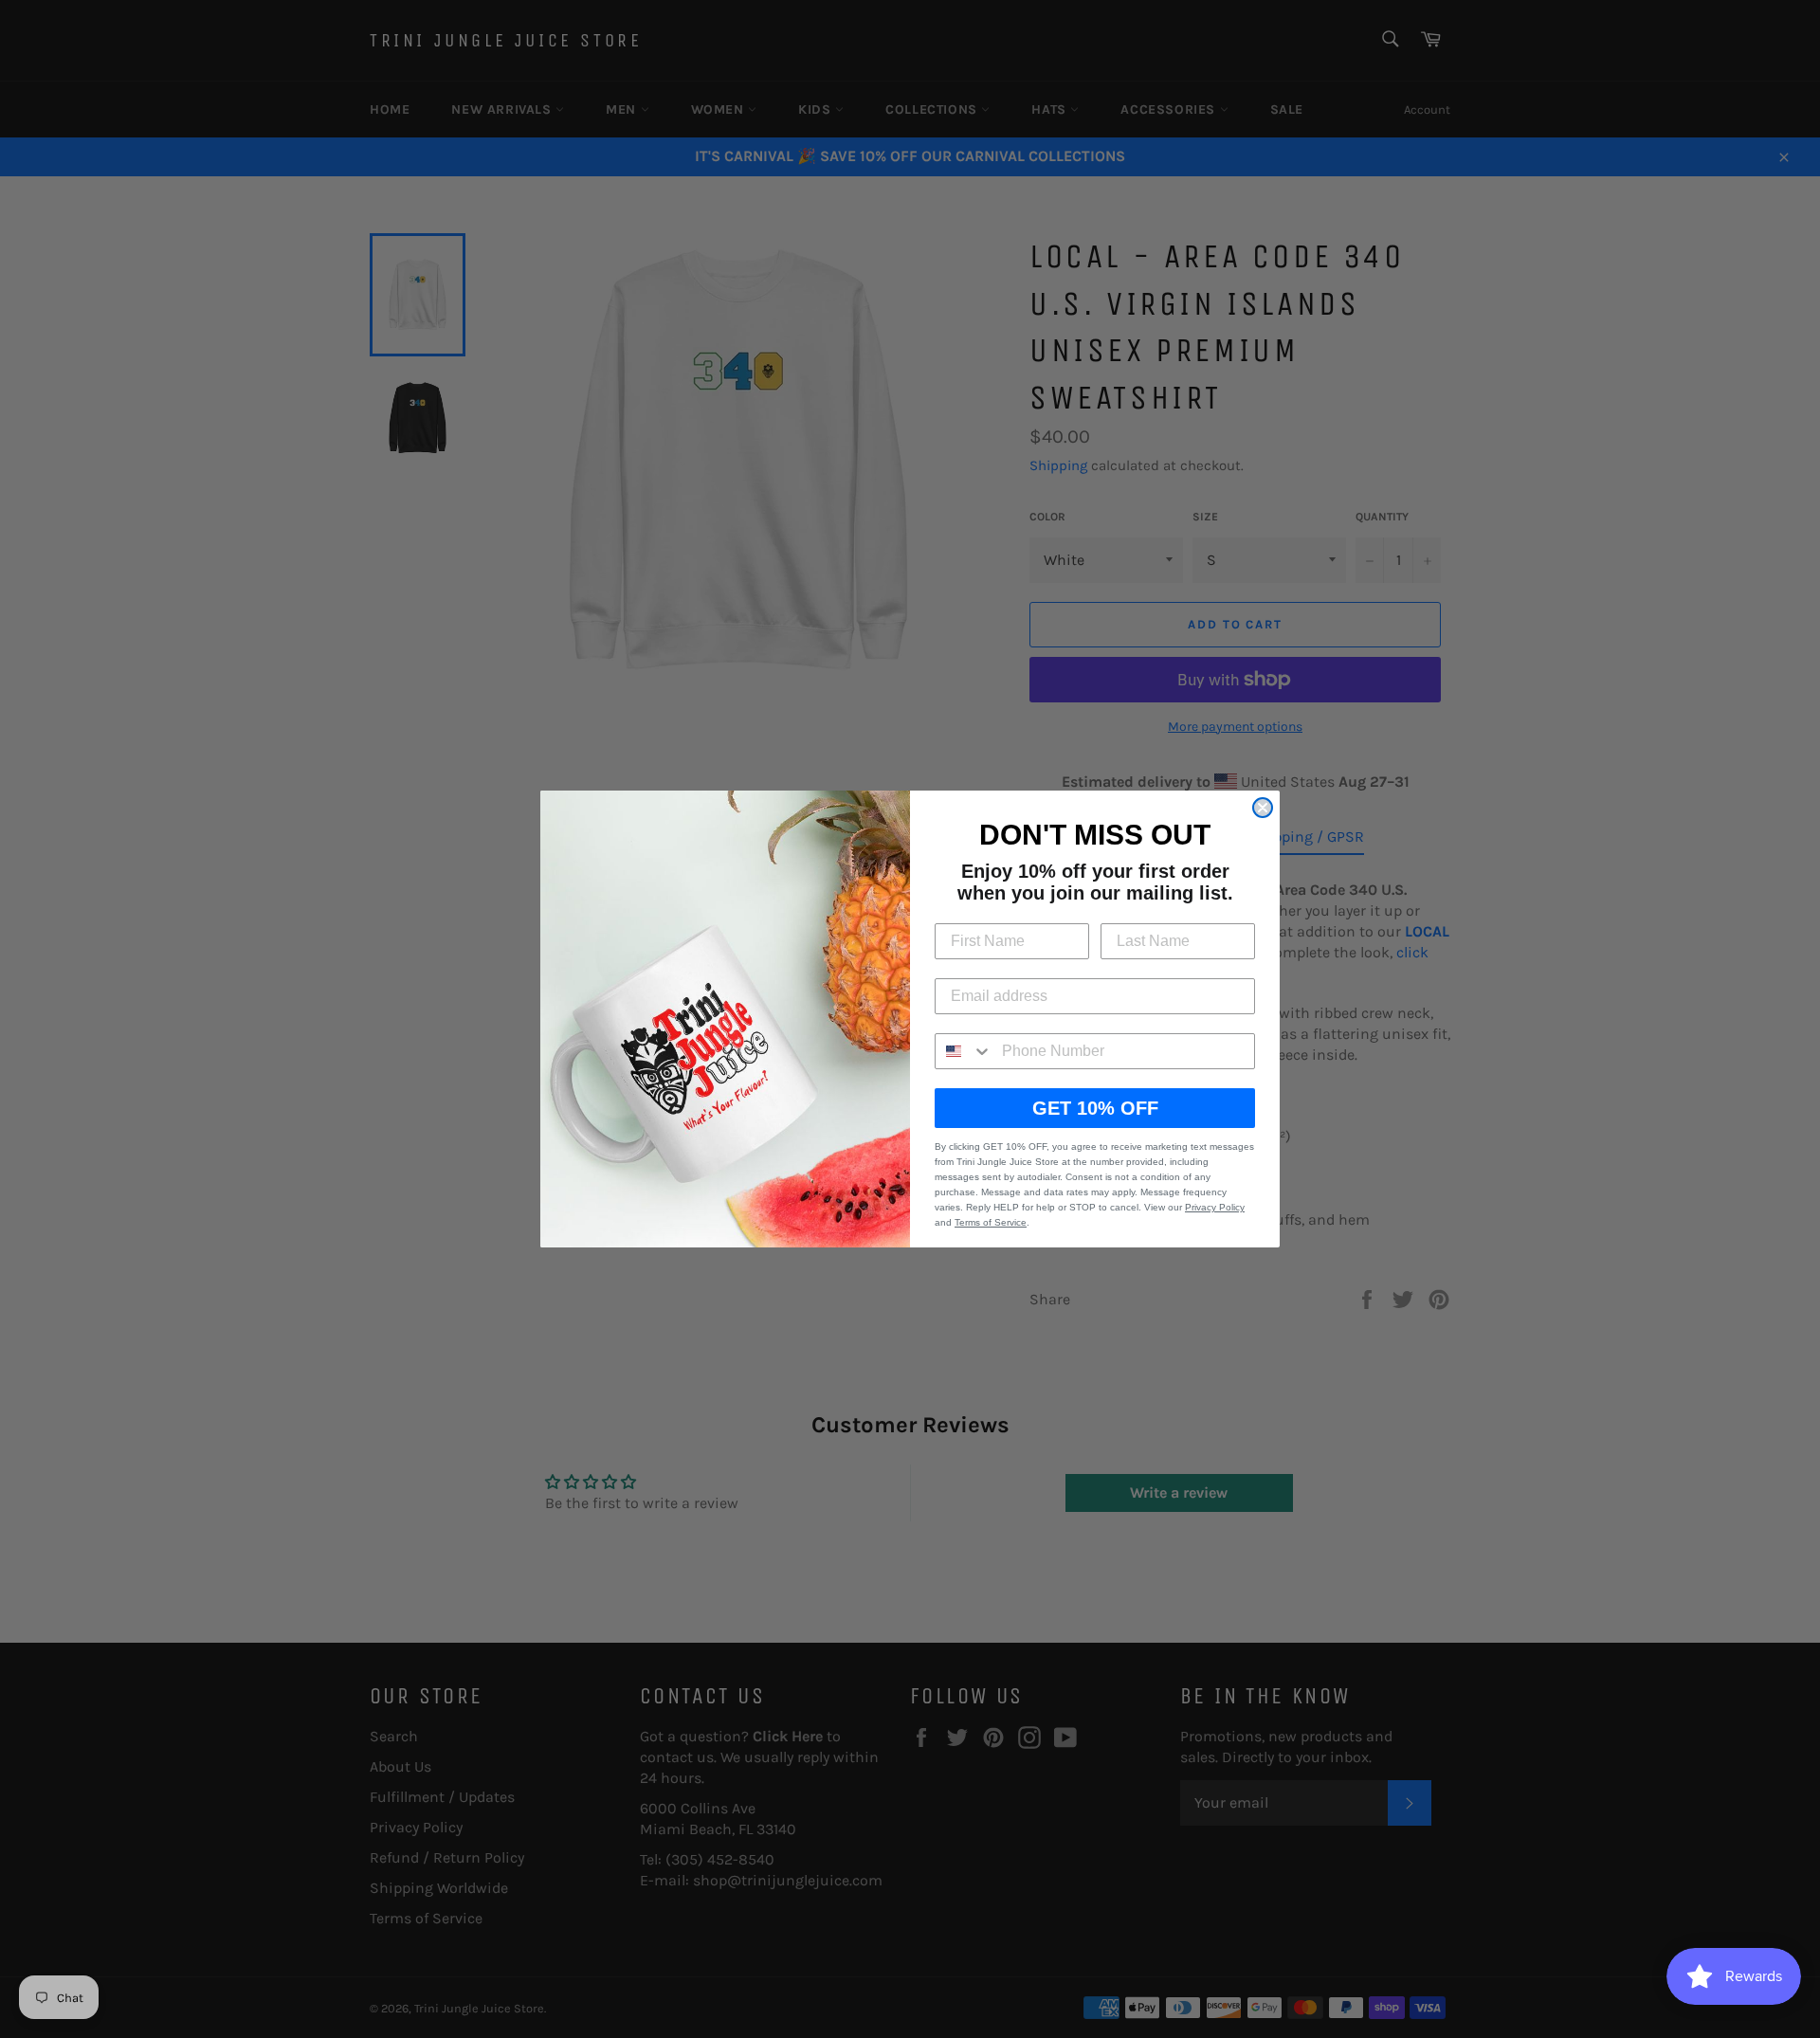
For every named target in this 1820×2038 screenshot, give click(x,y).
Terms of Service (991, 1222)
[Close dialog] (1263, 808)
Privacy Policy (1215, 1207)
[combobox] (964, 1051)
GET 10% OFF (1095, 1108)
